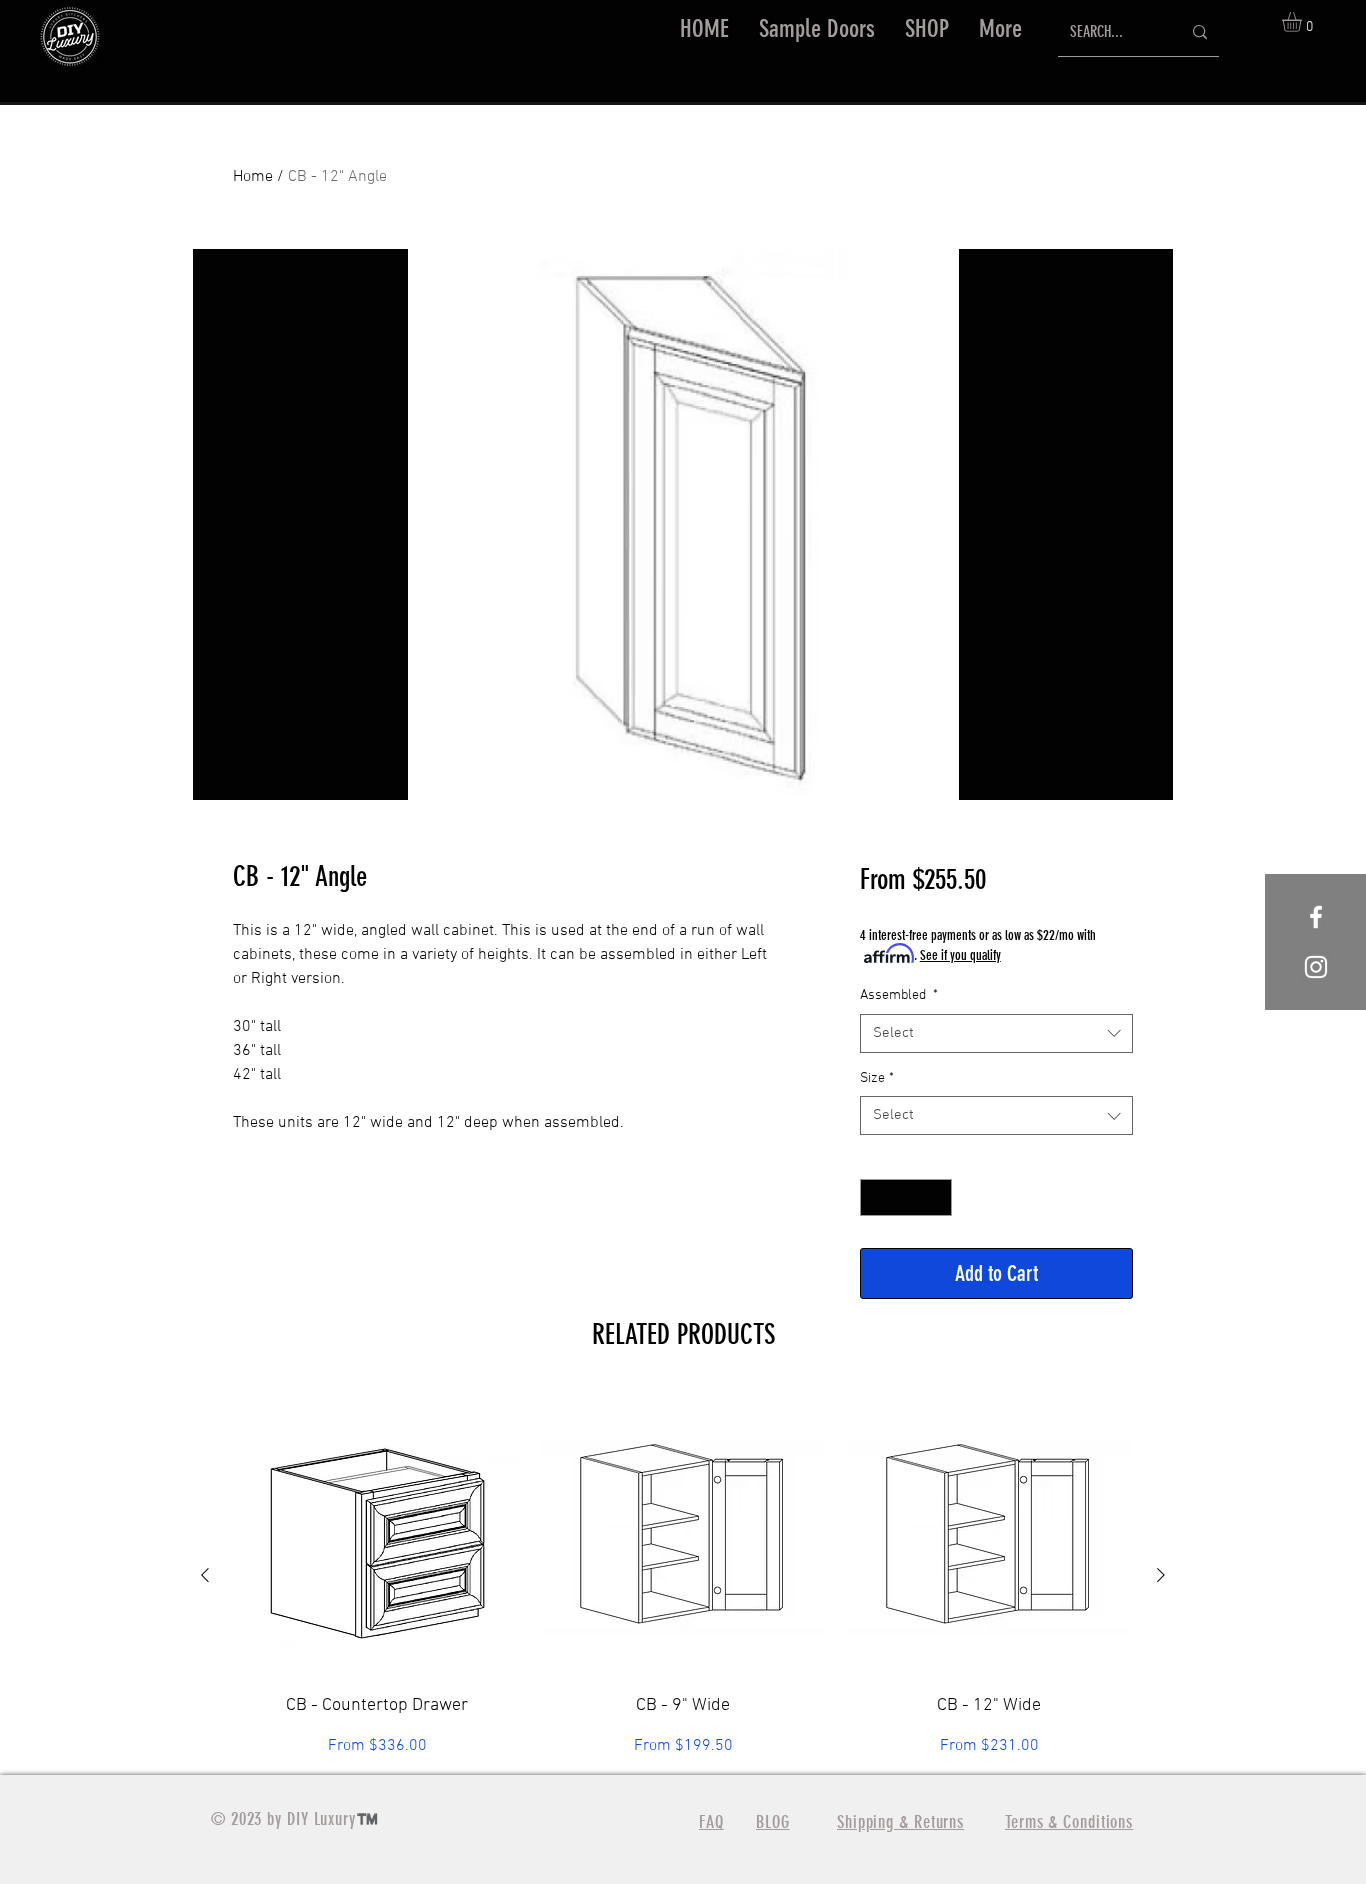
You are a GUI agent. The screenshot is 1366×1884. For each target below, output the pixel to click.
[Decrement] (875, 1197)
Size (877, 1078)
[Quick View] (377, 1534)
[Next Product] (1161, 1575)
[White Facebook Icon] (1316, 917)
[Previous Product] (205, 1575)
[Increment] (936, 1197)
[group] (683, 1574)
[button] (927, 29)
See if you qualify (960, 955)
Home (253, 177)
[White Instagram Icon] (1316, 967)
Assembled (899, 995)
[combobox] (996, 1033)
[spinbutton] (906, 1197)
